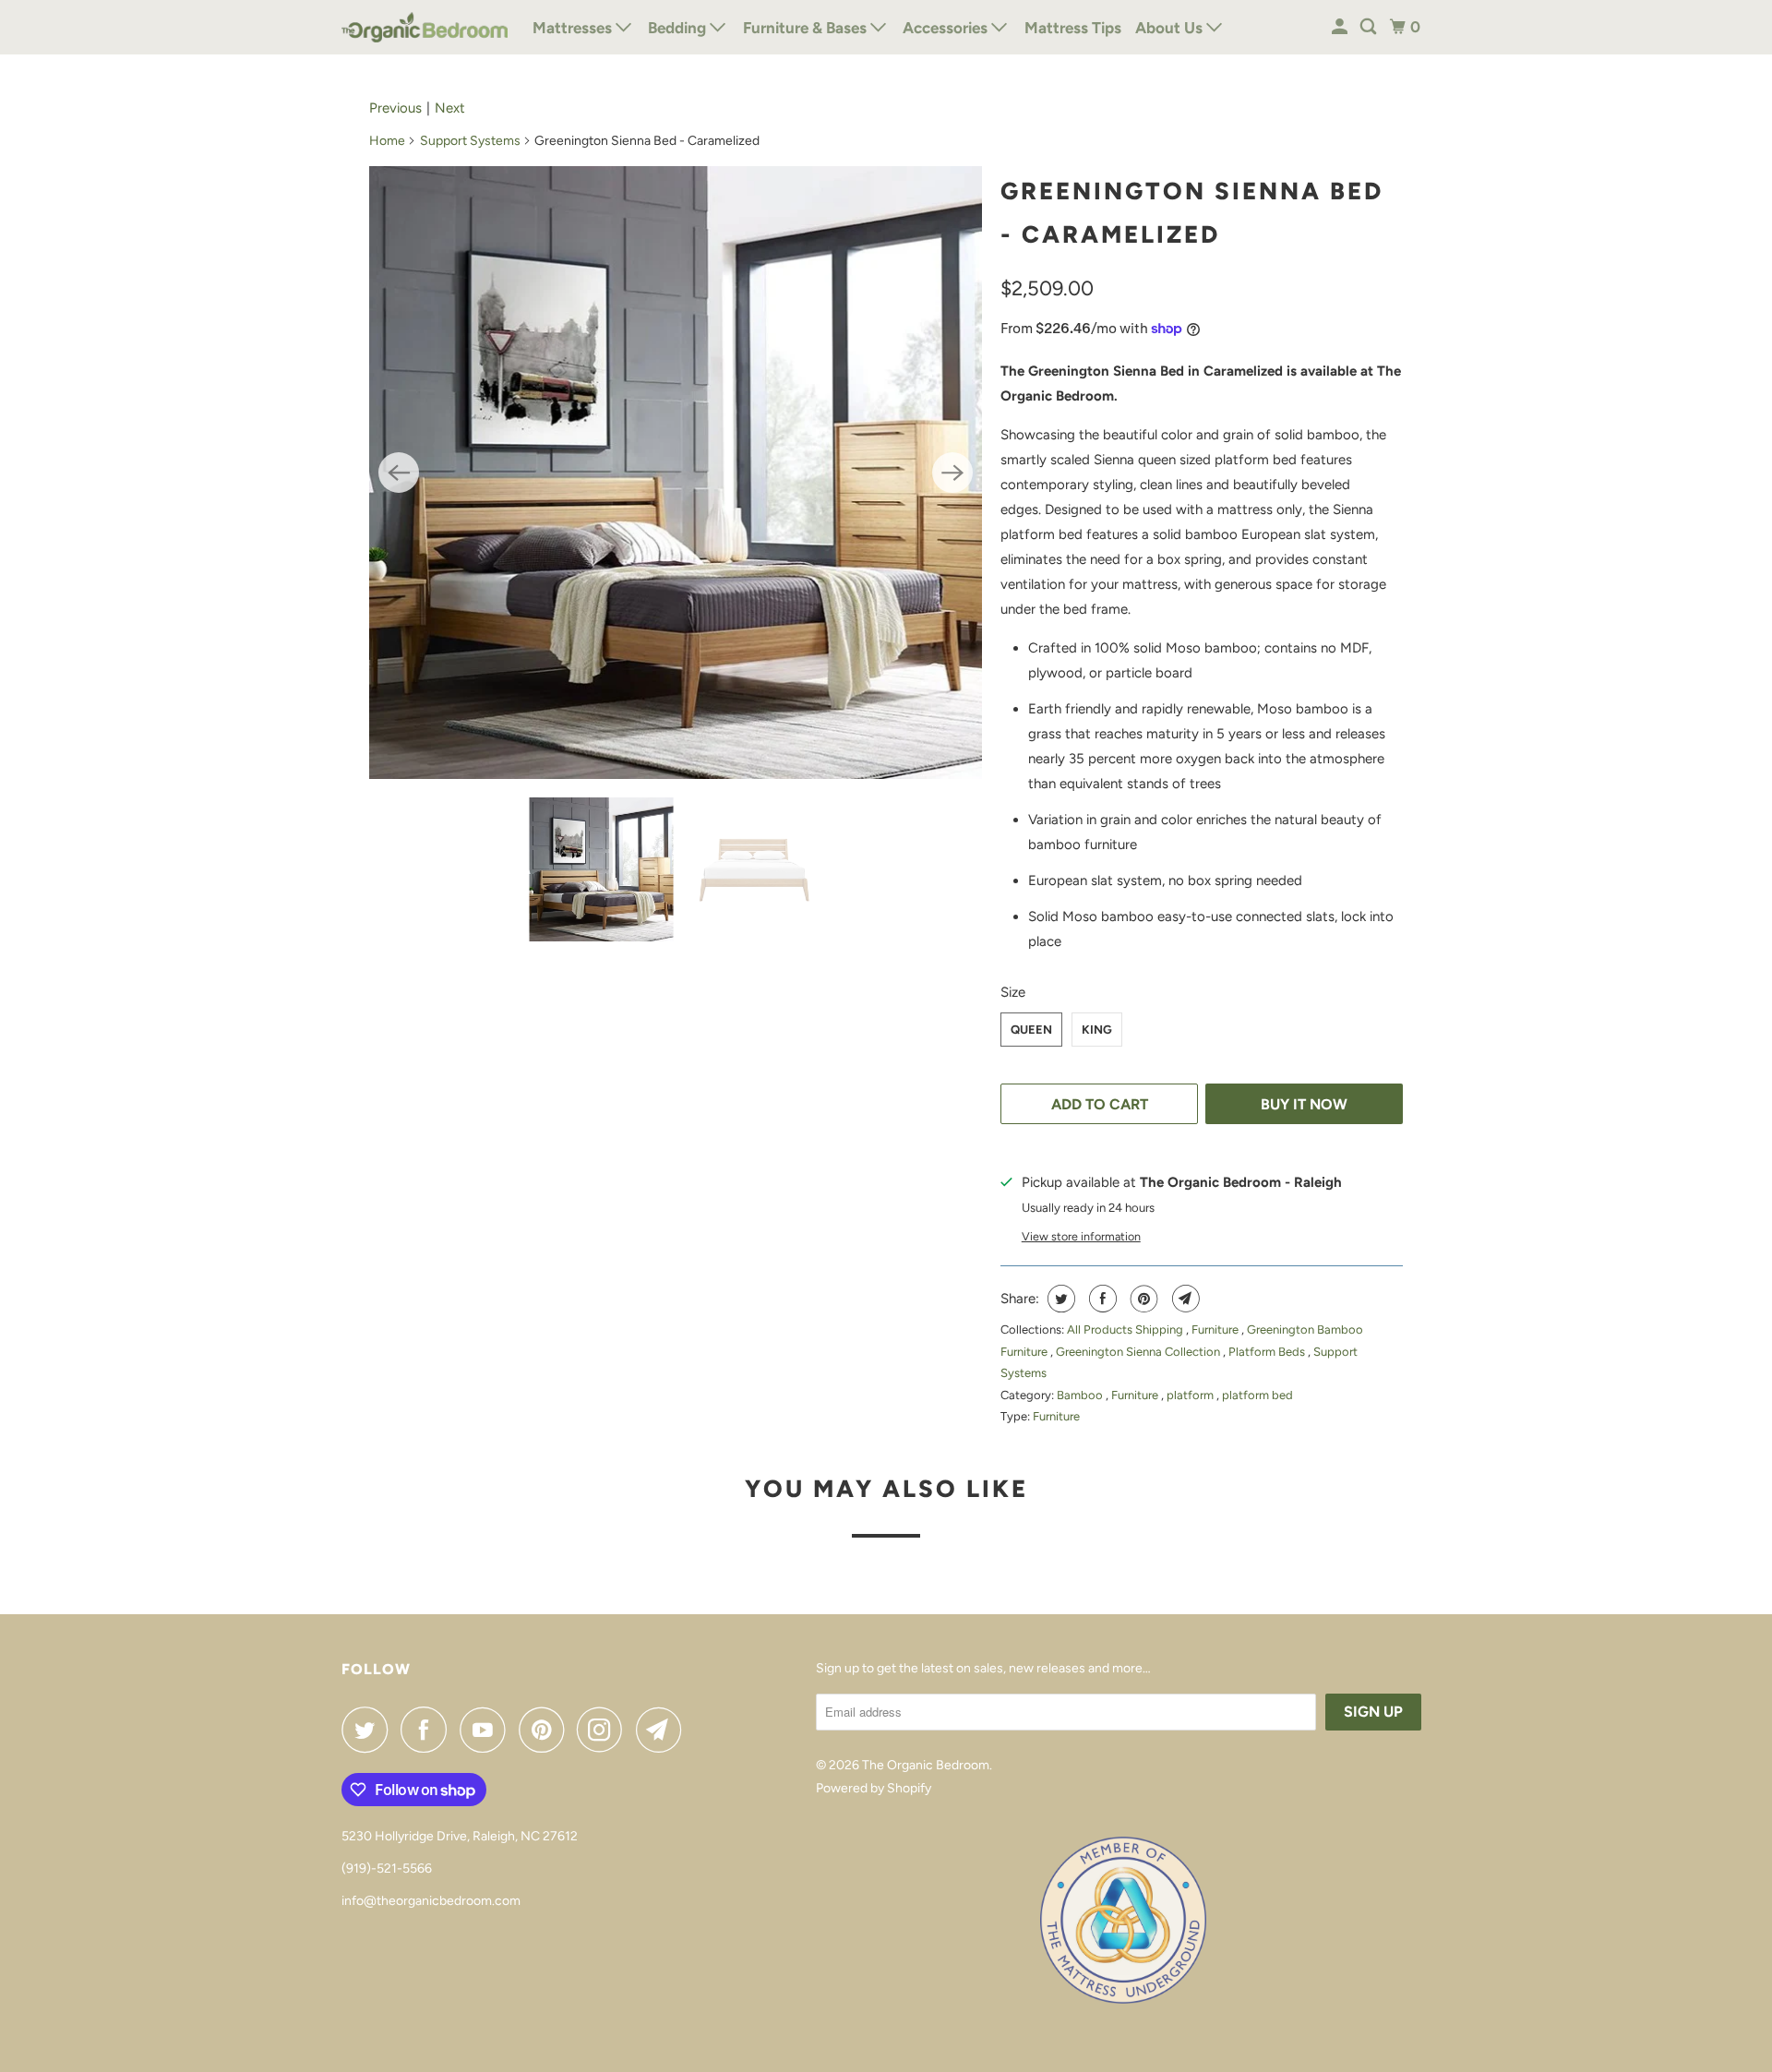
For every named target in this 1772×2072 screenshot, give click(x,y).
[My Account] (1341, 27)
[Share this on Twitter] (1059, 1299)
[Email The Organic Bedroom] (664, 1730)
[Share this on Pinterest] (1142, 1299)
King (1097, 1030)
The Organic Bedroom (926, 1765)
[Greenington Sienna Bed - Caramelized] (676, 473)
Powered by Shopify (874, 1788)
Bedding (679, 28)
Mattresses (574, 28)
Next (450, 108)
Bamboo (1081, 1395)
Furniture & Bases (807, 28)
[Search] (1370, 27)
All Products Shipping (1126, 1329)
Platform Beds (1268, 1352)
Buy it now (1304, 1104)
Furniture (1216, 1329)
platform (1191, 1395)
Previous (395, 108)
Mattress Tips (1073, 28)
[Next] (952, 473)
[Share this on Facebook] (1101, 1299)
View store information (1081, 1236)
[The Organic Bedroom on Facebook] (428, 1730)
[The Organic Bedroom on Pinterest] (546, 1730)
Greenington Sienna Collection (1139, 1352)
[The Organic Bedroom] (425, 27)
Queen (1031, 1030)
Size (1013, 992)
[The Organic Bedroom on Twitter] (369, 1730)
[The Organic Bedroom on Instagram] (605, 1730)
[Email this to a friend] (1184, 1299)
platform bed (1257, 1395)
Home (387, 141)
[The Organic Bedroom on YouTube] (487, 1730)
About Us (1171, 28)
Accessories (947, 28)
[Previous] (399, 473)
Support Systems (470, 141)
